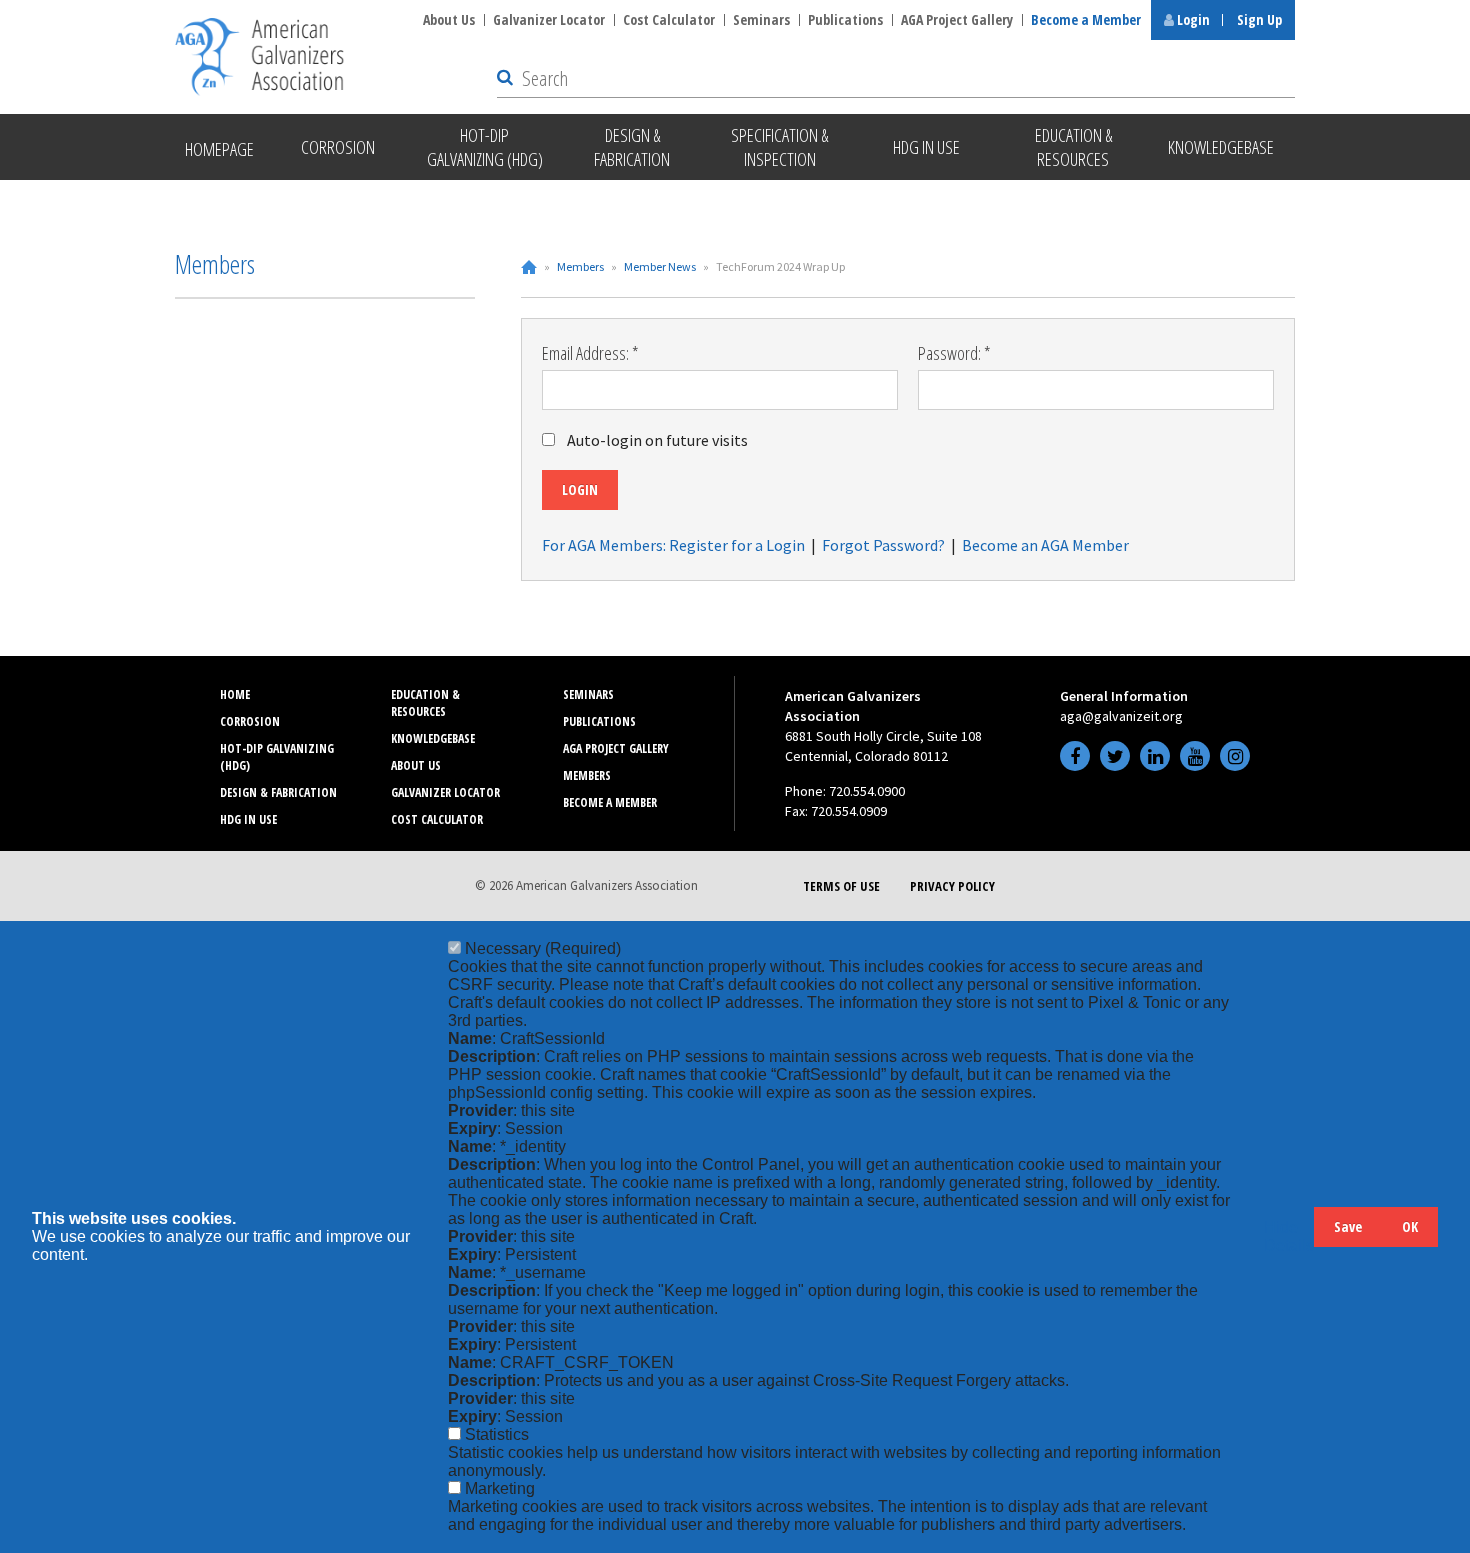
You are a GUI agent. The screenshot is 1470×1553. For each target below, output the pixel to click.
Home (529, 267)
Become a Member (1086, 19)
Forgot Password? (883, 545)
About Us (449, 19)
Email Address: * (590, 353)
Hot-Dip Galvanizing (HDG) (277, 757)
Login (1192, 19)
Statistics (497, 1434)
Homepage (219, 149)
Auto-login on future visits (657, 440)
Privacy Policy (952, 886)
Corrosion (250, 721)
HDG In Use (248, 819)
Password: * (954, 353)
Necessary (543, 948)
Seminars (761, 19)
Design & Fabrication (278, 792)
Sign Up (1259, 19)
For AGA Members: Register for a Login (673, 545)
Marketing (500, 1488)
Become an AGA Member (1045, 545)
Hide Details (1289, 1236)
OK (1410, 1226)
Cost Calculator (669, 19)
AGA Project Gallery (957, 19)
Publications (845, 19)
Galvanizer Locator (549, 19)
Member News (660, 266)
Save (1348, 1226)
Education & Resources (425, 703)
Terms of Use (841, 886)
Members (580, 266)
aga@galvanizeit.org (1121, 716)
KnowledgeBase (433, 738)
